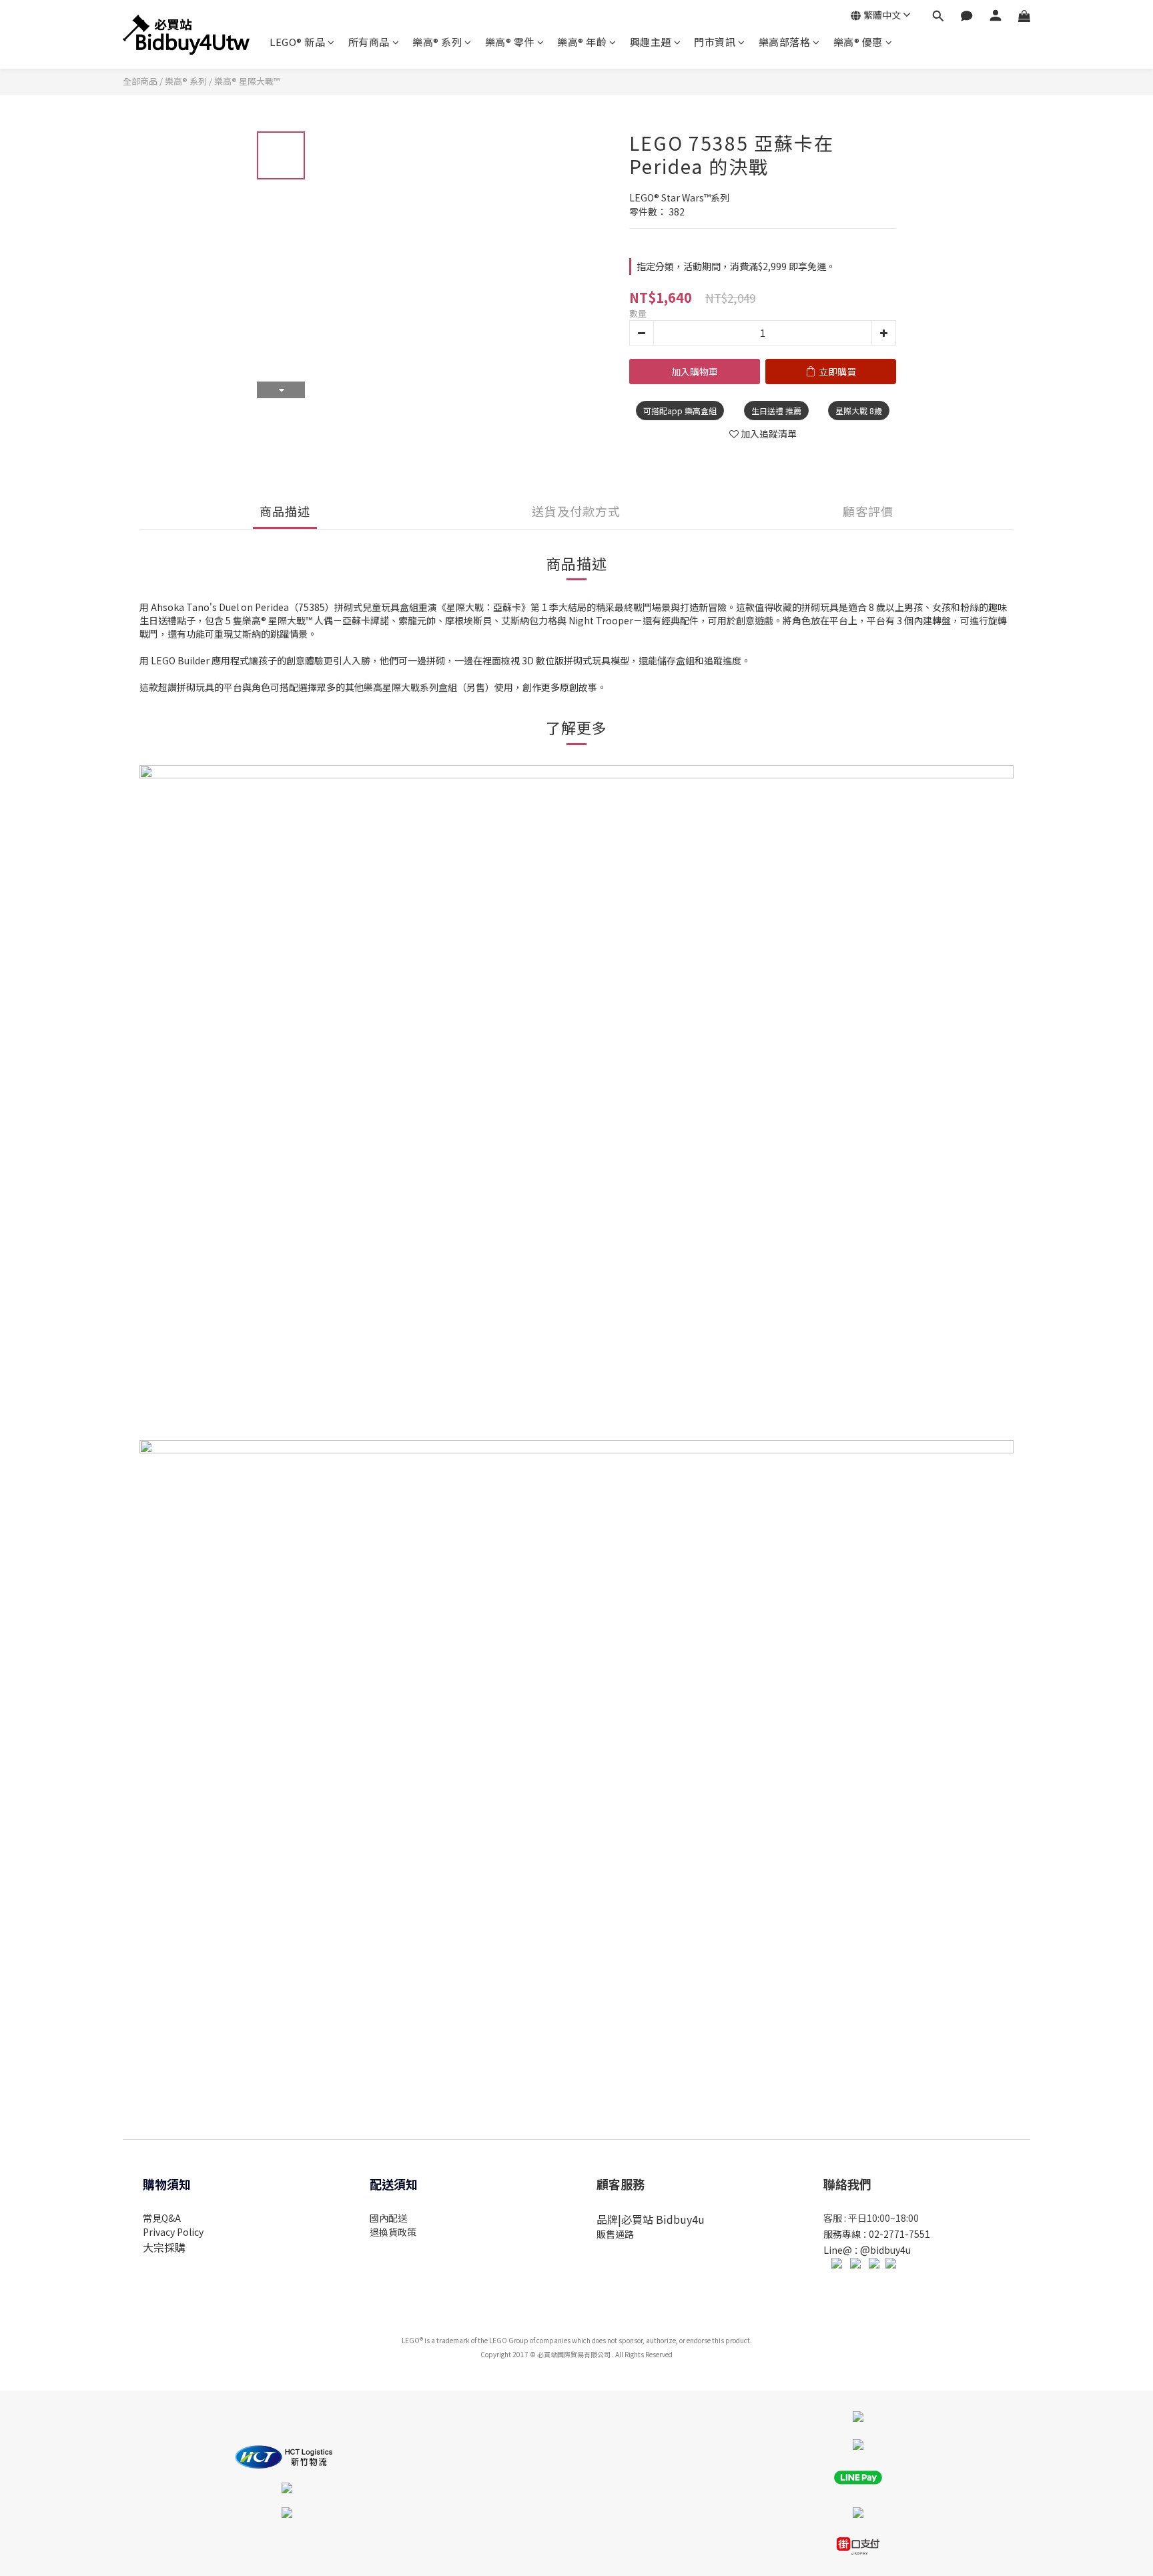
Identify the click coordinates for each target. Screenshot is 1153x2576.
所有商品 (369, 42)
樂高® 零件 (510, 42)
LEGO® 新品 (297, 42)
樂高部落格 (785, 42)
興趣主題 (651, 42)
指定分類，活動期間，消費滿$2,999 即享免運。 (736, 266)
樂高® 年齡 (582, 42)
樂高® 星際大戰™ (247, 81)
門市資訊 (715, 42)
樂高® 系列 (437, 42)
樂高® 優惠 (858, 42)
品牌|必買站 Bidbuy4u (651, 2219)
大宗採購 (164, 2247)
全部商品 (140, 81)
